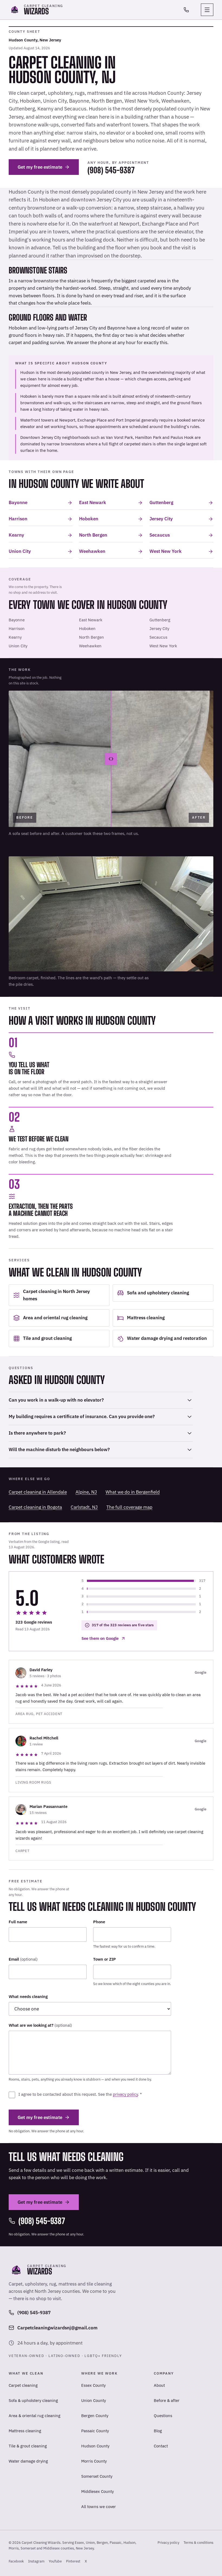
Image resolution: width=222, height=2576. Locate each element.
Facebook (16, 2563)
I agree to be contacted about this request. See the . (80, 2094)
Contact (161, 2446)
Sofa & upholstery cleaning (33, 2400)
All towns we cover (99, 2507)
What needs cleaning (28, 1997)
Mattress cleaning (25, 2431)
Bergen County (95, 2416)
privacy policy (125, 2094)
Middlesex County (97, 2491)
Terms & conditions (198, 2543)
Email (23, 1959)
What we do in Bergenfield (133, 1492)
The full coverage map (129, 1507)
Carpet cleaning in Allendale (38, 1492)
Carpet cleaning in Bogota (35, 1507)
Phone (99, 1922)
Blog (158, 2431)
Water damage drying (28, 2461)
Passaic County (95, 2431)
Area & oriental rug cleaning (35, 2416)
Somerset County (97, 2476)
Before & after (167, 2400)
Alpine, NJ (86, 1492)
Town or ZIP (105, 1959)
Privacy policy (168, 2543)
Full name (18, 1922)
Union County (94, 2400)
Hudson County (95, 2446)
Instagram (36, 2563)
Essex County (93, 2385)
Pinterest (73, 2563)
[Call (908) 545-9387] (186, 10)
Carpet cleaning (23, 2385)
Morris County (94, 2461)
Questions (163, 2416)
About (159, 2385)
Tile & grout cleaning (28, 2446)
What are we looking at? (40, 2025)
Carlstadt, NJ (84, 1507)
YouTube (55, 2563)
